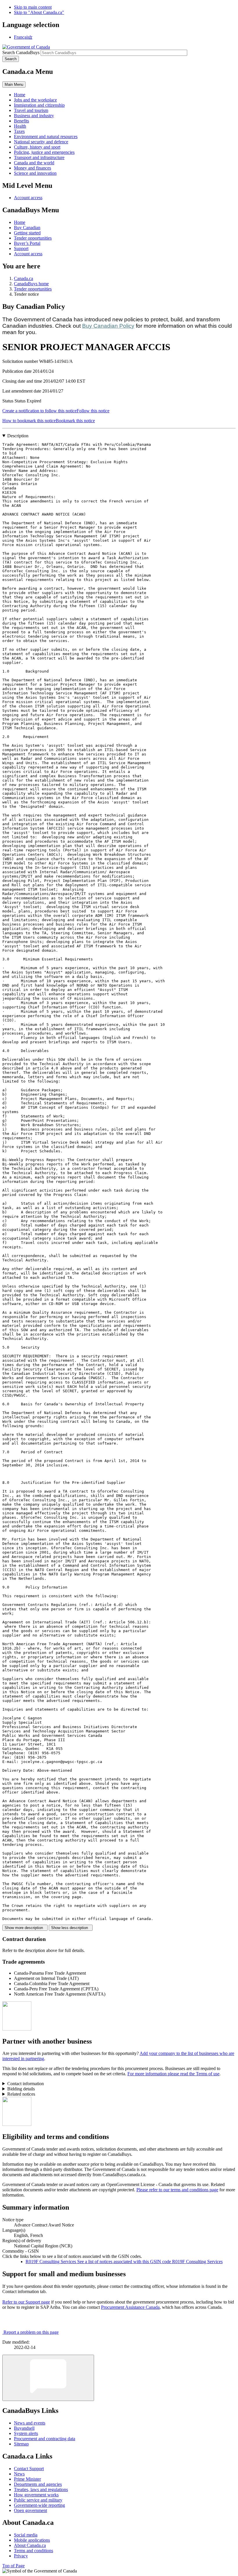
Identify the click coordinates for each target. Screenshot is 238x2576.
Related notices (21, 2094)
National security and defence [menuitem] (41, 142)
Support (21, 248)
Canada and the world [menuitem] (34, 163)
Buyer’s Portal (27, 243)
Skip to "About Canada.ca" (39, 12)
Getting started (27, 233)
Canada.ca (24, 278)
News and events (30, 2423)
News (19, 2474)
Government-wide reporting (39, 2505)
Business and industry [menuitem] (34, 116)
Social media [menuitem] (26, 2535)
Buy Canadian (27, 228)
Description (18, 436)
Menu (14, 84)
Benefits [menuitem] (21, 121)
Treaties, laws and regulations (41, 2489)
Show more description (25, 1928)
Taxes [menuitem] (19, 131)
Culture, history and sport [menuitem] (37, 147)
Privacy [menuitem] (21, 2556)
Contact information (26, 2084)
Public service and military (38, 2500)
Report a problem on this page (31, 2332)
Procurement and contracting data (45, 2439)
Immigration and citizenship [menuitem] (39, 105)
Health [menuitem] (20, 126)
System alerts (26, 2433)
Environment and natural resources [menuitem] (46, 137)
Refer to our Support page (26, 2302)
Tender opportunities (33, 238)
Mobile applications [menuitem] (32, 2540)
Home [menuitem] (20, 95)
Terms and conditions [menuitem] (34, 2551)
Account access (28, 198)
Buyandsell (24, 2428)
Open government (30, 2510)
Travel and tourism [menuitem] (31, 110)
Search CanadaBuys (21, 52)
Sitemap (21, 2444)
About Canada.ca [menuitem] (30, 2545)
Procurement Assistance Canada (130, 2307)
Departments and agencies (38, 2484)
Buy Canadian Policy (108, 326)
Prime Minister (27, 2479)
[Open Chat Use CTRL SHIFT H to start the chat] (48, 2378)
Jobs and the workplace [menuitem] (35, 100)
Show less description (71, 1928)
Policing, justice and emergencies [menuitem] (44, 152)
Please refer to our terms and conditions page (177, 2190)
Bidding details (21, 2089)
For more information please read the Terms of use (173, 2074)
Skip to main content (33, 7)
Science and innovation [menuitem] (35, 173)
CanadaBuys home (31, 284)
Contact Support (29, 2469)
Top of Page (13, 2566)
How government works (36, 2495)
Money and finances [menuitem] (33, 168)
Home (20, 222)
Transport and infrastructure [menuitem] (39, 157)
